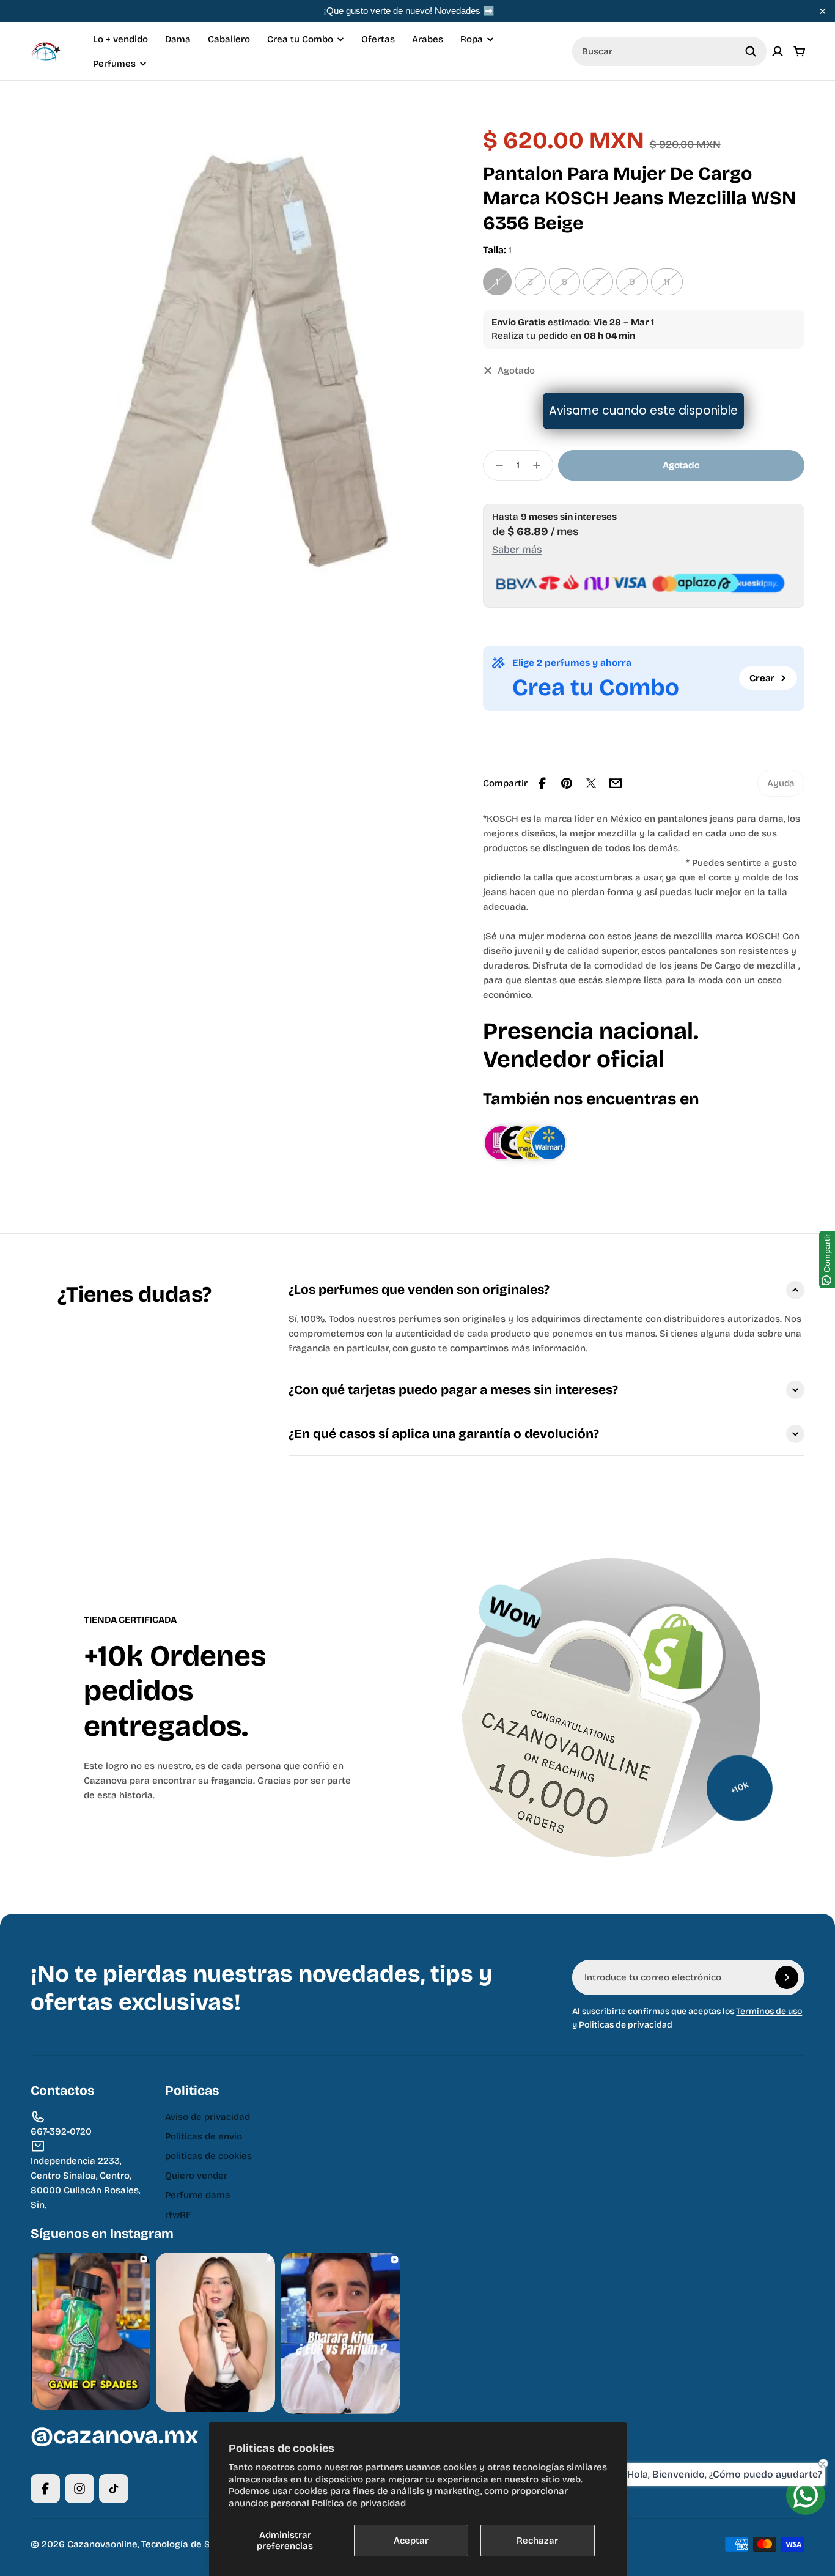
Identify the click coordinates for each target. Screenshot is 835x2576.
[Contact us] (806, 2495)
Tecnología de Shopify (190, 2544)
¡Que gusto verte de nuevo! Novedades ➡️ (409, 11)
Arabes (428, 39)
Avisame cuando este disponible (643, 411)
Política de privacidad (359, 2503)
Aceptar (411, 2541)
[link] (781, 783)
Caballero (229, 39)
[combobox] (669, 51)
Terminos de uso (769, 2011)
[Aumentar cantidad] (540, 465)
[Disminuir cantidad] (496, 465)
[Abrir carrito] (800, 51)
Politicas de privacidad (626, 2025)
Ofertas (378, 39)
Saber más (517, 549)
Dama (178, 39)
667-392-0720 (61, 2131)
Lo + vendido (120, 39)
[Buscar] (751, 51)
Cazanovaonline (102, 2544)
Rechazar (537, 2541)
